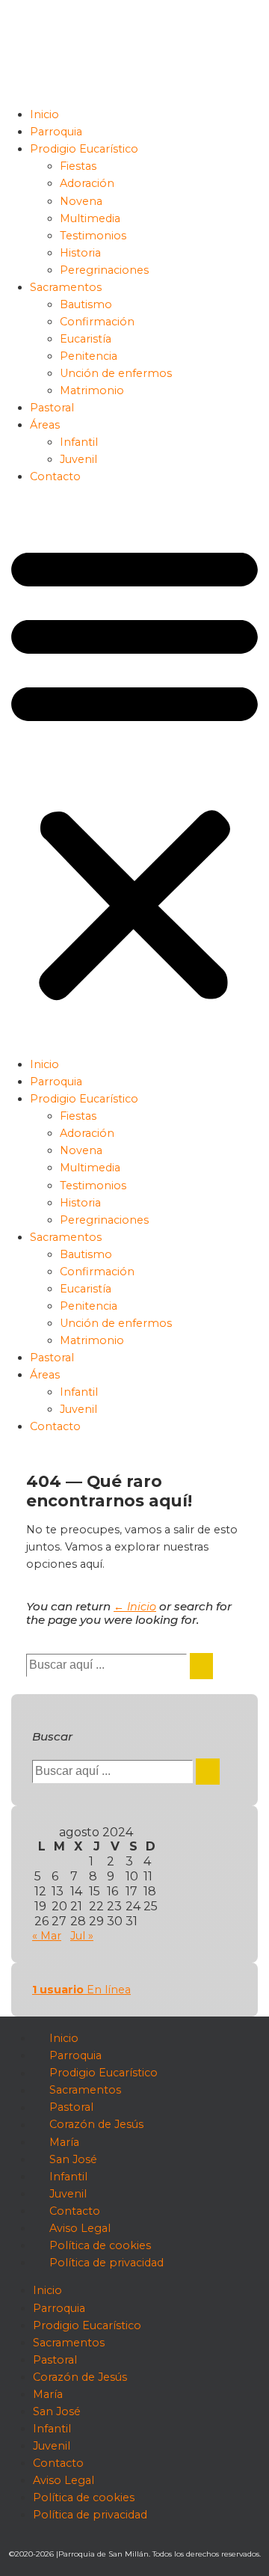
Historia (80, 253)
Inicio (44, 114)
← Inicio (135, 1607)
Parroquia (56, 132)
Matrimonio (92, 390)
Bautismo (86, 304)
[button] (134, 771)
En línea (81, 1990)
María (64, 2142)
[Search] (201, 1666)
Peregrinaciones (104, 270)
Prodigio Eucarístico (84, 149)
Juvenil (78, 459)
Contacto (55, 476)
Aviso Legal (80, 2228)
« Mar (47, 1936)
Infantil (79, 442)
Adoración (87, 183)
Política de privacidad (106, 2263)
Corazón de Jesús (96, 2125)
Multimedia (90, 218)
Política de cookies (100, 2245)
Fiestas (78, 166)
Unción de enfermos (116, 373)
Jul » (82, 1936)
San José (73, 2159)
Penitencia (89, 356)
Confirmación (97, 322)
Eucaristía (86, 339)
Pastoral (52, 408)
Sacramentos (66, 287)
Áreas (45, 425)
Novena (81, 201)
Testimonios (93, 236)
